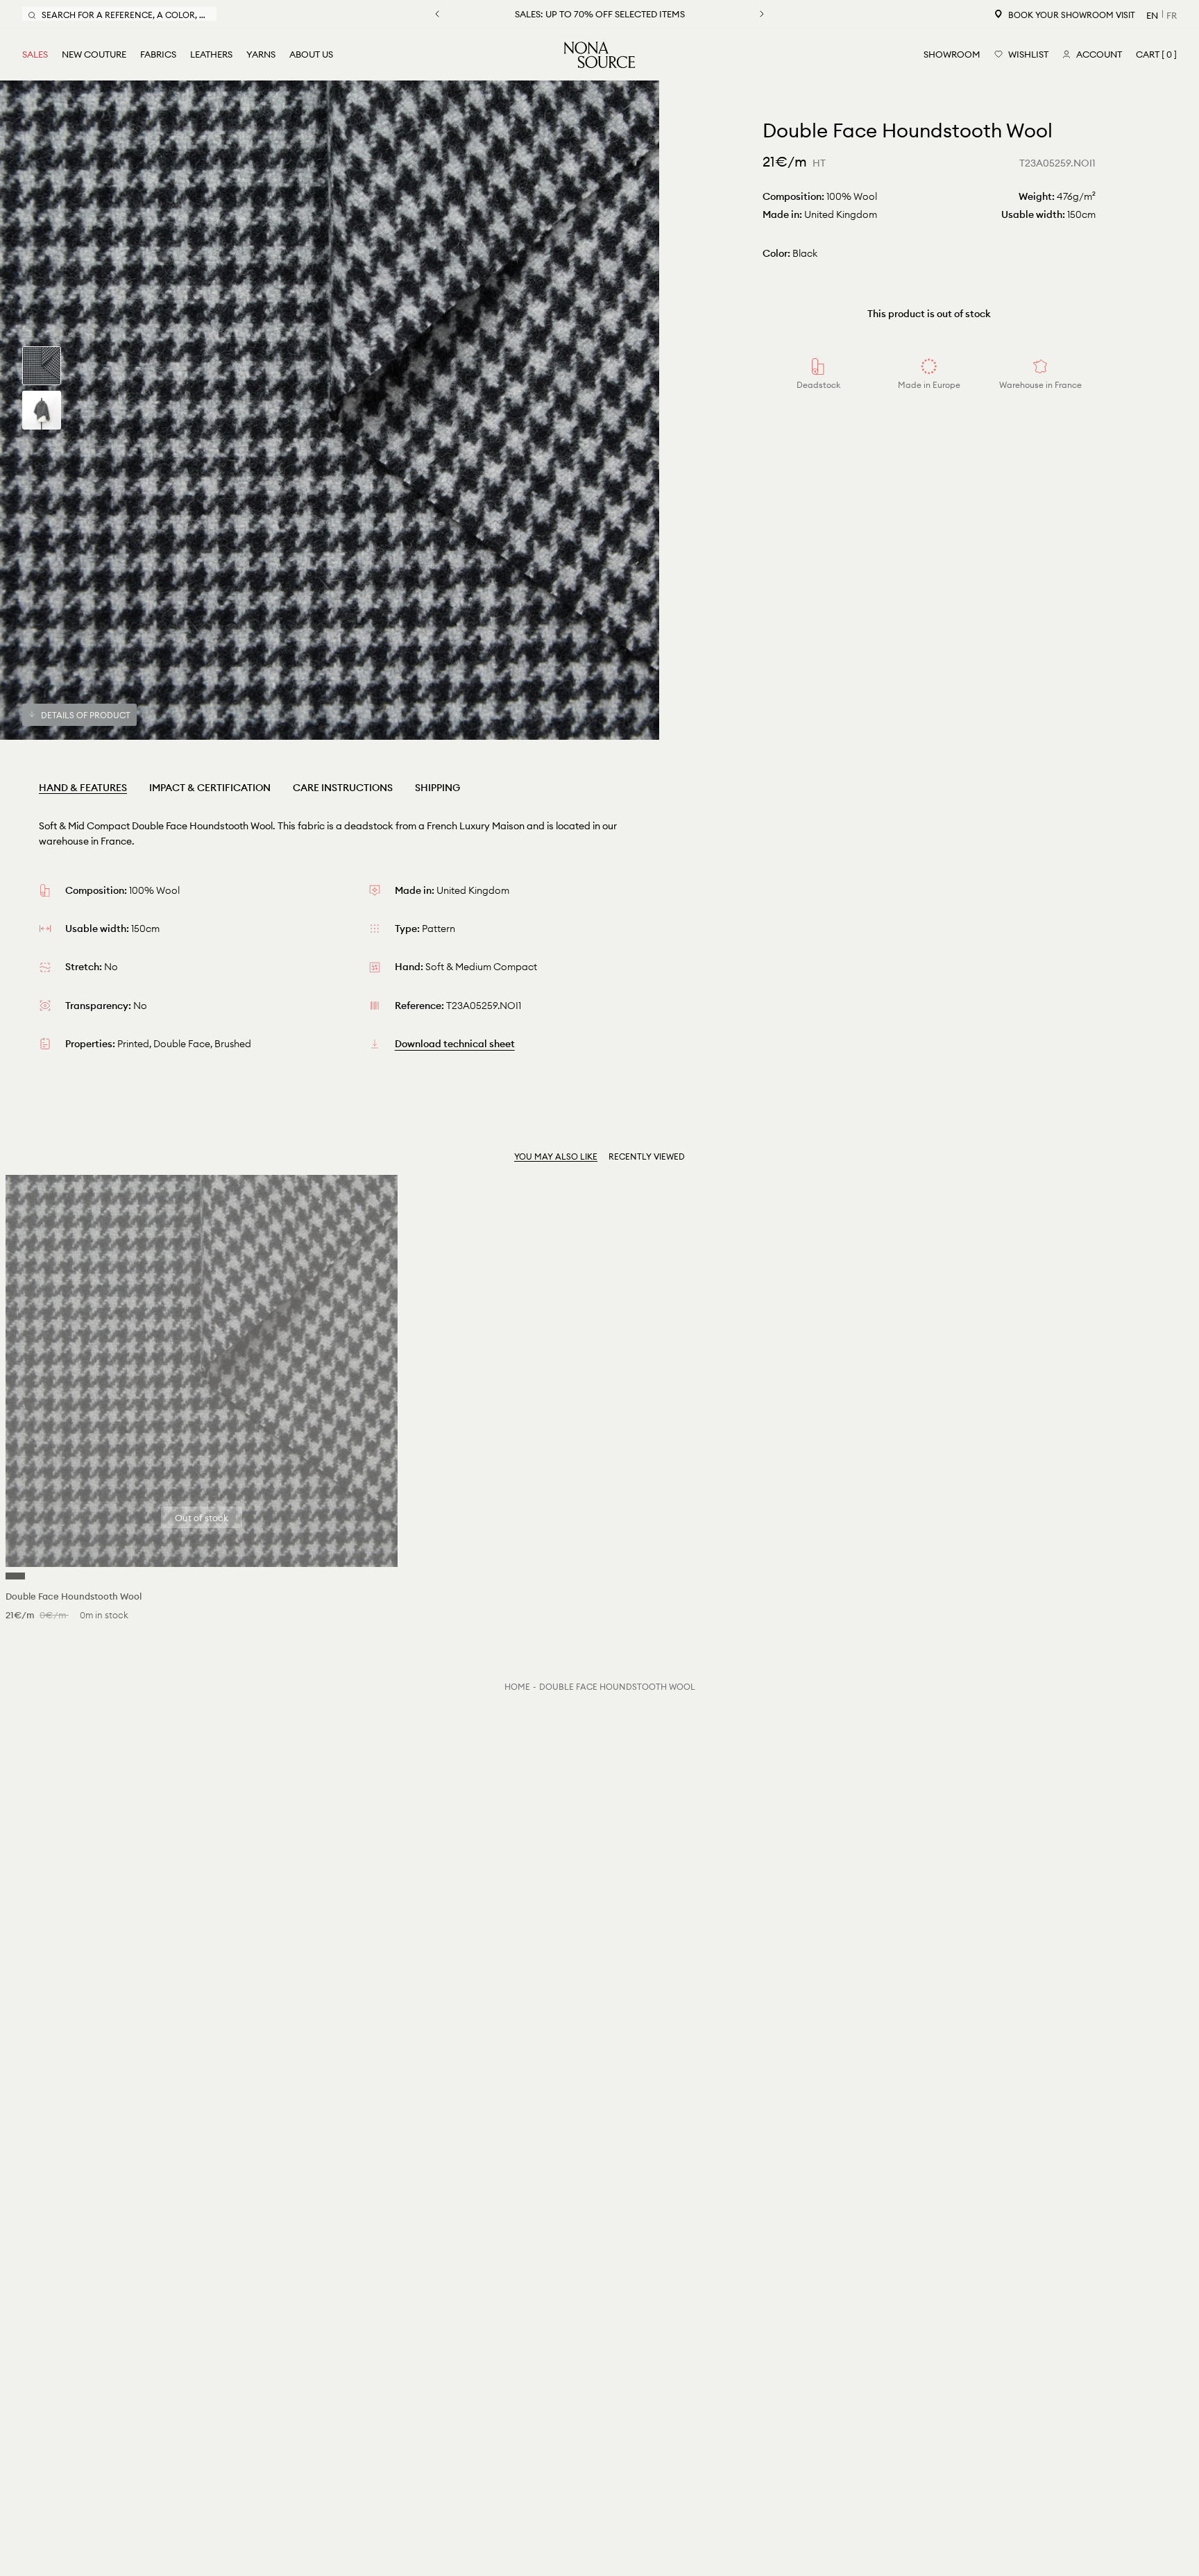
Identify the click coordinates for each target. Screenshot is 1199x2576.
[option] (330, 410)
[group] (42, 366)
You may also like (556, 1156)
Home (517, 1687)
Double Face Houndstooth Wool (617, 1687)
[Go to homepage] (599, 55)
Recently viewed (647, 1156)
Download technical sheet (455, 1044)
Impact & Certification (210, 788)
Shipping (437, 788)
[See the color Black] (15, 1576)
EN (1152, 15)
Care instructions (343, 788)
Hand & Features (83, 788)
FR (1172, 15)
